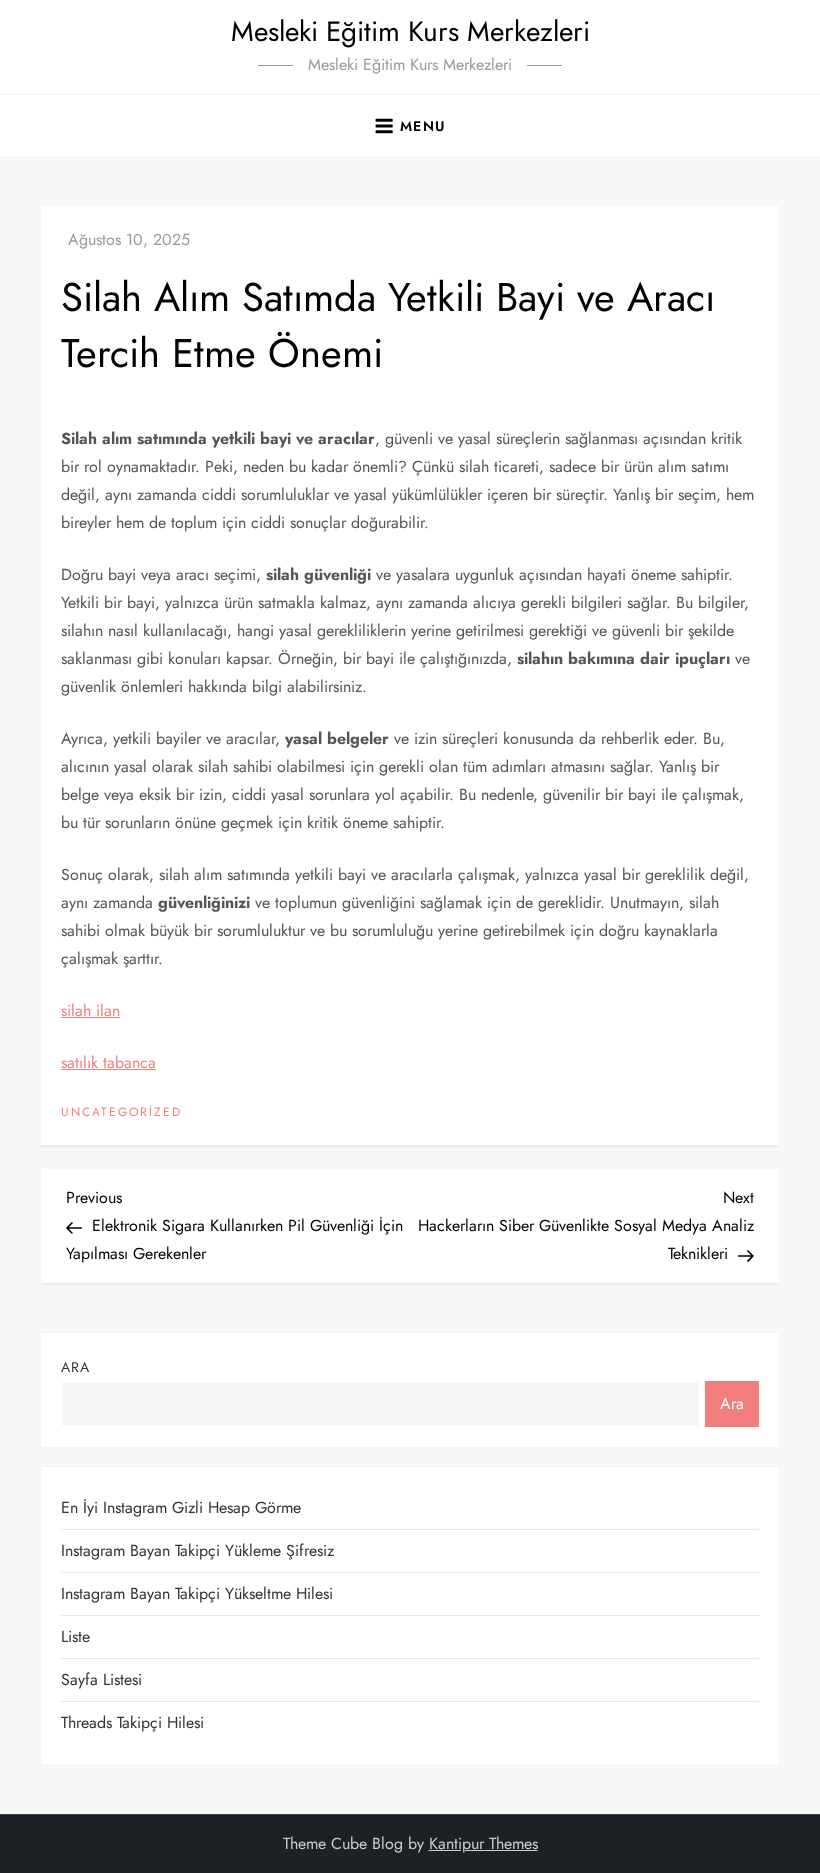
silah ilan (90, 1010)
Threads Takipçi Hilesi (132, 1722)
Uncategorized (121, 1113)
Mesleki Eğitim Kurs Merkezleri (410, 31)
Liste (75, 1636)
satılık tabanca (108, 1062)
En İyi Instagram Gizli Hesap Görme (181, 1507)
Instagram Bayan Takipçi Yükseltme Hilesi (197, 1593)
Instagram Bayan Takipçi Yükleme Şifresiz (197, 1550)
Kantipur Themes (483, 1843)
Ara (75, 1367)
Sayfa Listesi (101, 1679)
